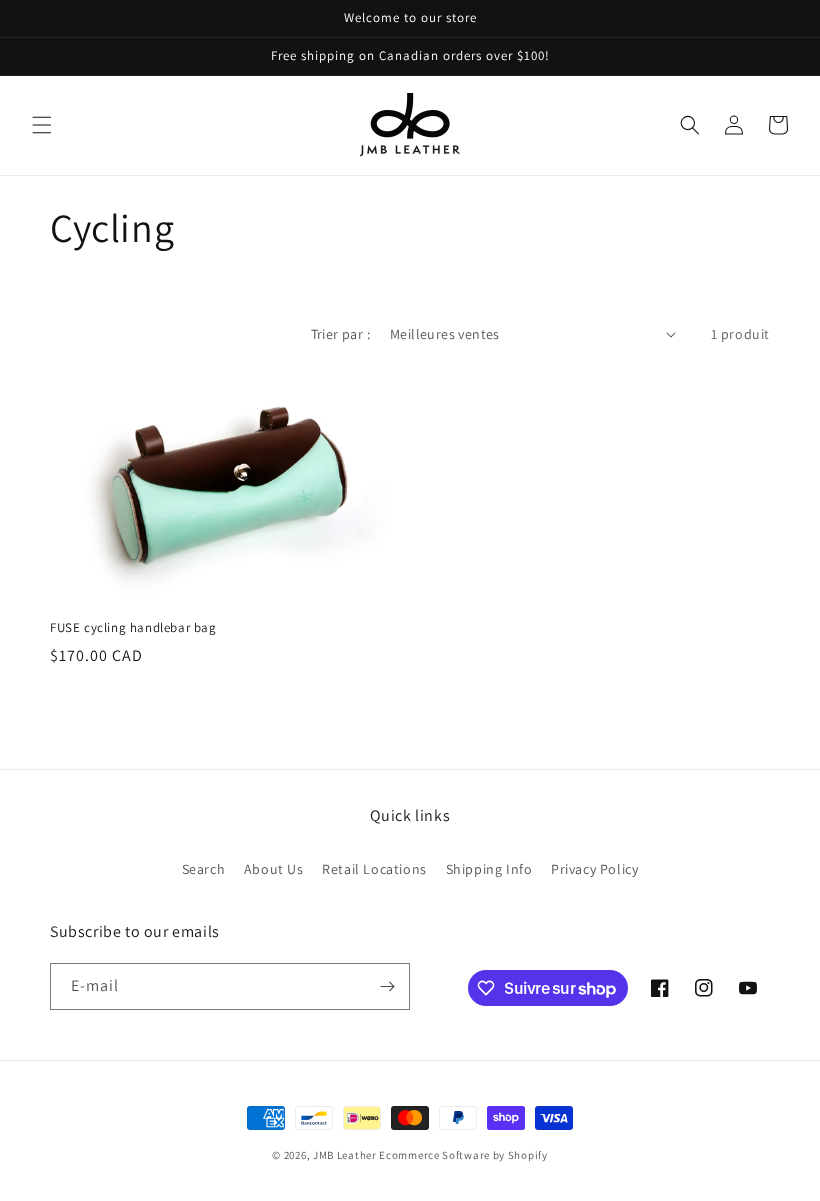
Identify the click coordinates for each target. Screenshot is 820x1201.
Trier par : (340, 334)
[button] (42, 125)
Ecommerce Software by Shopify (463, 1155)
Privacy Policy (594, 869)
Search (204, 869)
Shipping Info (489, 869)
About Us (274, 869)
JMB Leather (345, 1155)
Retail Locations (374, 869)
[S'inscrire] (387, 986)
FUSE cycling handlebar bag (133, 628)
